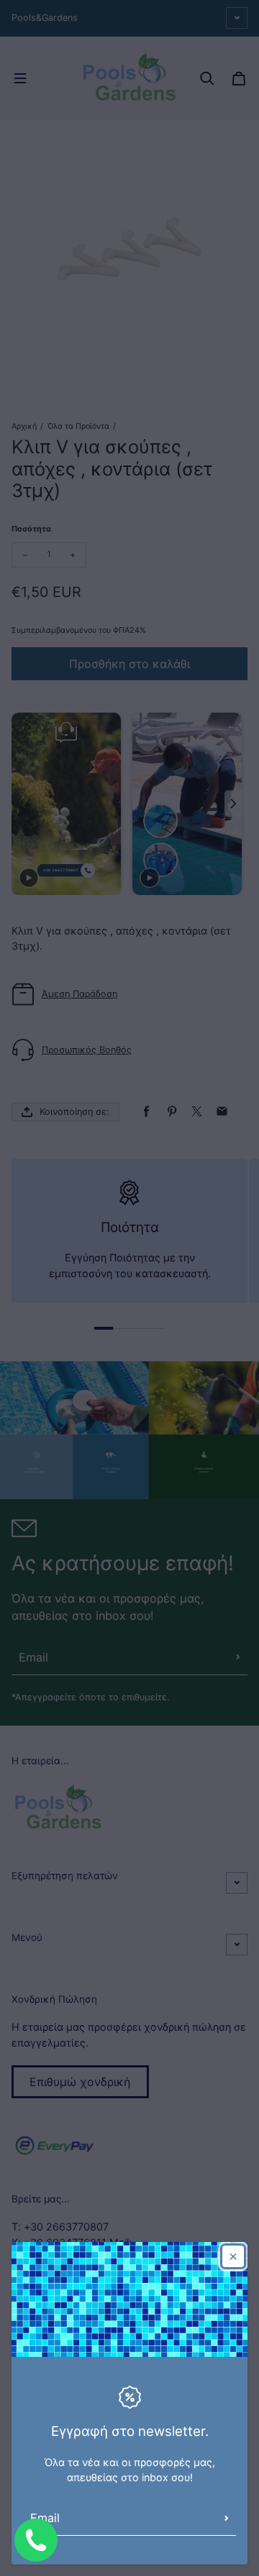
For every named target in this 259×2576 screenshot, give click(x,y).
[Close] (233, 2256)
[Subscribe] (227, 2518)
